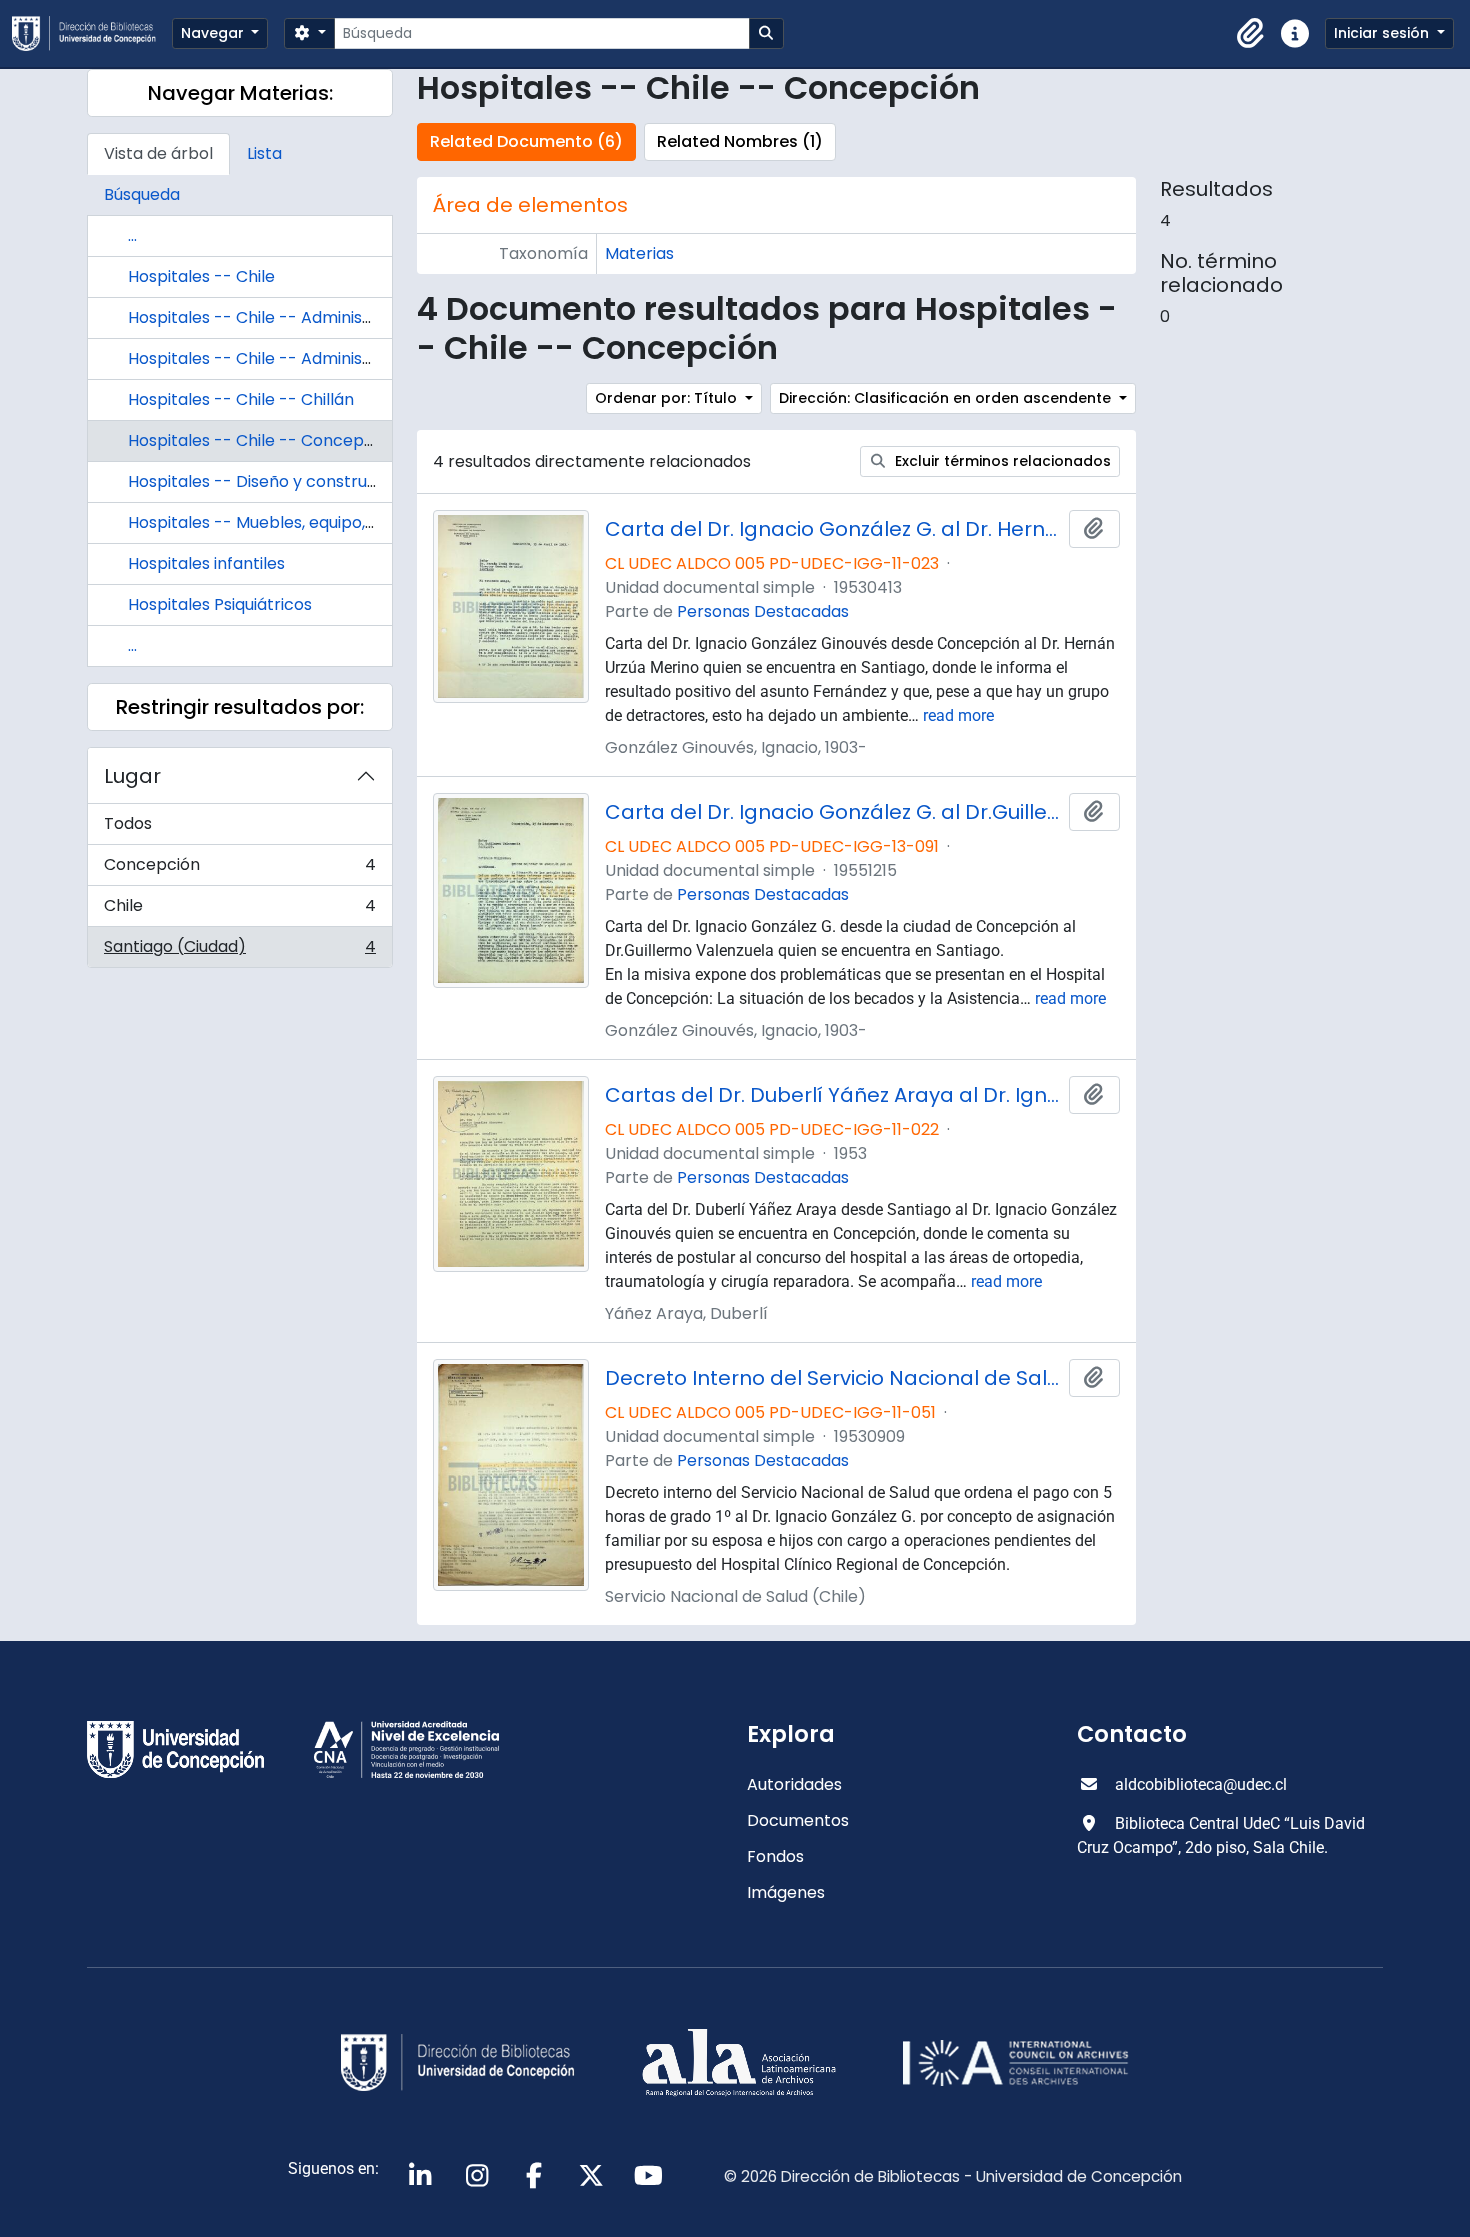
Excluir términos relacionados (1001, 461)
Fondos (775, 1856)
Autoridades (794, 1784)
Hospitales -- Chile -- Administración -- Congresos (329, 358)
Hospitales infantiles (206, 563)
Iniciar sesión (1383, 33)
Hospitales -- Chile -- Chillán (241, 399)
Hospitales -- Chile (201, 276)
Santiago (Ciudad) (239, 951)
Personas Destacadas (763, 611)
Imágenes (786, 1892)
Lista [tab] (264, 153)
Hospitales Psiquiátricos (220, 604)
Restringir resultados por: (240, 707)
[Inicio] (92, 33)
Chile (239, 910)
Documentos (798, 1820)
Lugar (132, 776)
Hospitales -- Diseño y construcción (269, 481)
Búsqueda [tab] (142, 194)
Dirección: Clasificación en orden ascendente (947, 398)
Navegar (214, 33)
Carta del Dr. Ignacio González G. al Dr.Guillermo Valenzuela (833, 812)
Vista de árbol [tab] (158, 153)
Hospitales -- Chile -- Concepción (262, 440)
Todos (128, 823)
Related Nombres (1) (740, 141)
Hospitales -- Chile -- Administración (273, 317)
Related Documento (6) (526, 141)
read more (958, 715)
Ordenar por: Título (668, 398)
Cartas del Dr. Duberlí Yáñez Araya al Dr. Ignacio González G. (833, 1095)
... (132, 235)
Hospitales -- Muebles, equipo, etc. (263, 522)
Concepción (239, 869)
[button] (1251, 34)
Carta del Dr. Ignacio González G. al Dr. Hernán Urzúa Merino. (833, 529)
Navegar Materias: (240, 93)
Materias (639, 253)
